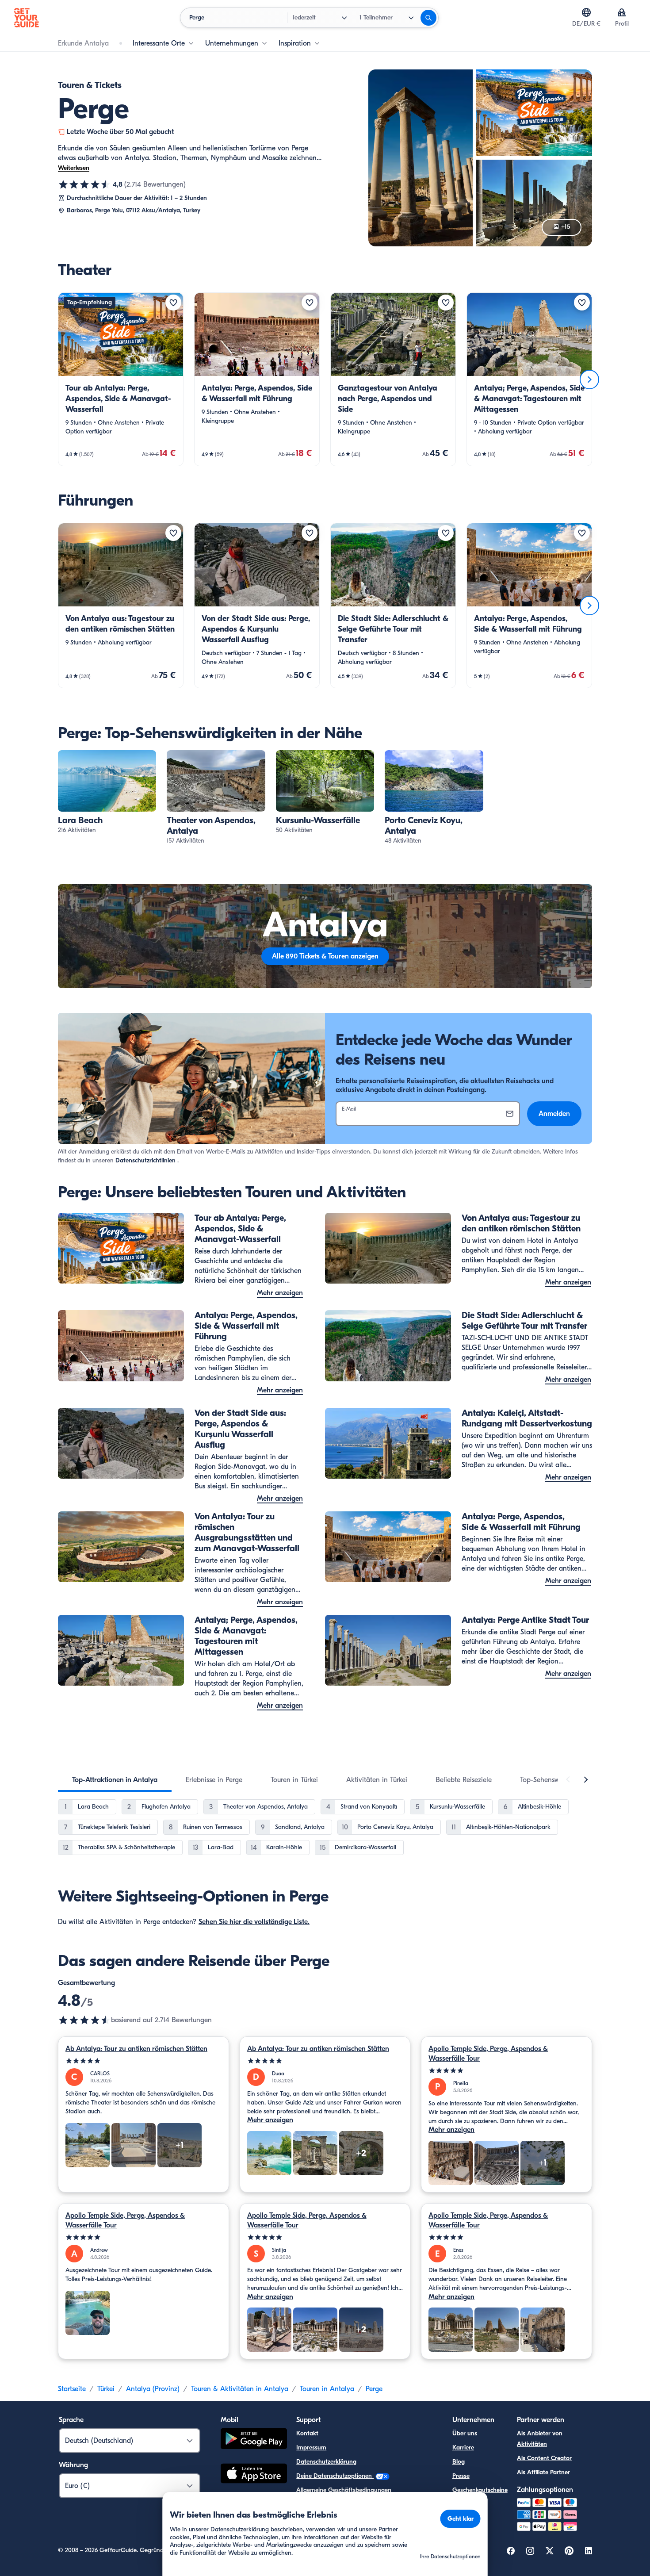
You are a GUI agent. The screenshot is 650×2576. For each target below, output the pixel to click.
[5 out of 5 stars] (143, 2061)
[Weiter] (589, 379)
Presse (461, 2476)
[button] (121, 379)
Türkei (106, 2389)
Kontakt (307, 2433)
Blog (459, 2462)
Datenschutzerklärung (326, 2462)
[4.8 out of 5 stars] (84, 2020)
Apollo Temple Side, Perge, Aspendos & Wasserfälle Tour (488, 2054)
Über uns (465, 2433)
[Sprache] (586, 12)
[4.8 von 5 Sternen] (84, 184)
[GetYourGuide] (27, 18)
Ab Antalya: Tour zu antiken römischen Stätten (136, 2049)
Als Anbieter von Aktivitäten (540, 2439)
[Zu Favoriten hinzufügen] (173, 303)
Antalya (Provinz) (153, 2389)
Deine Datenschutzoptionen (335, 2476)
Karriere (463, 2448)
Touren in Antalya (327, 2389)
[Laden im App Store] (254, 2475)
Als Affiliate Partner (543, 2472)
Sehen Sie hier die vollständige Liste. (254, 1922)
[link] (121, 379)
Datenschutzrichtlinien (145, 1160)
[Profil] (622, 12)
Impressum (311, 2448)
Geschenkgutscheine (480, 2490)
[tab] (115, 1780)
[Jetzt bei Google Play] (254, 2440)
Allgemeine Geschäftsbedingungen (344, 2490)
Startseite (72, 2389)
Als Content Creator (544, 2458)
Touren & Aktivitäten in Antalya (240, 2389)
